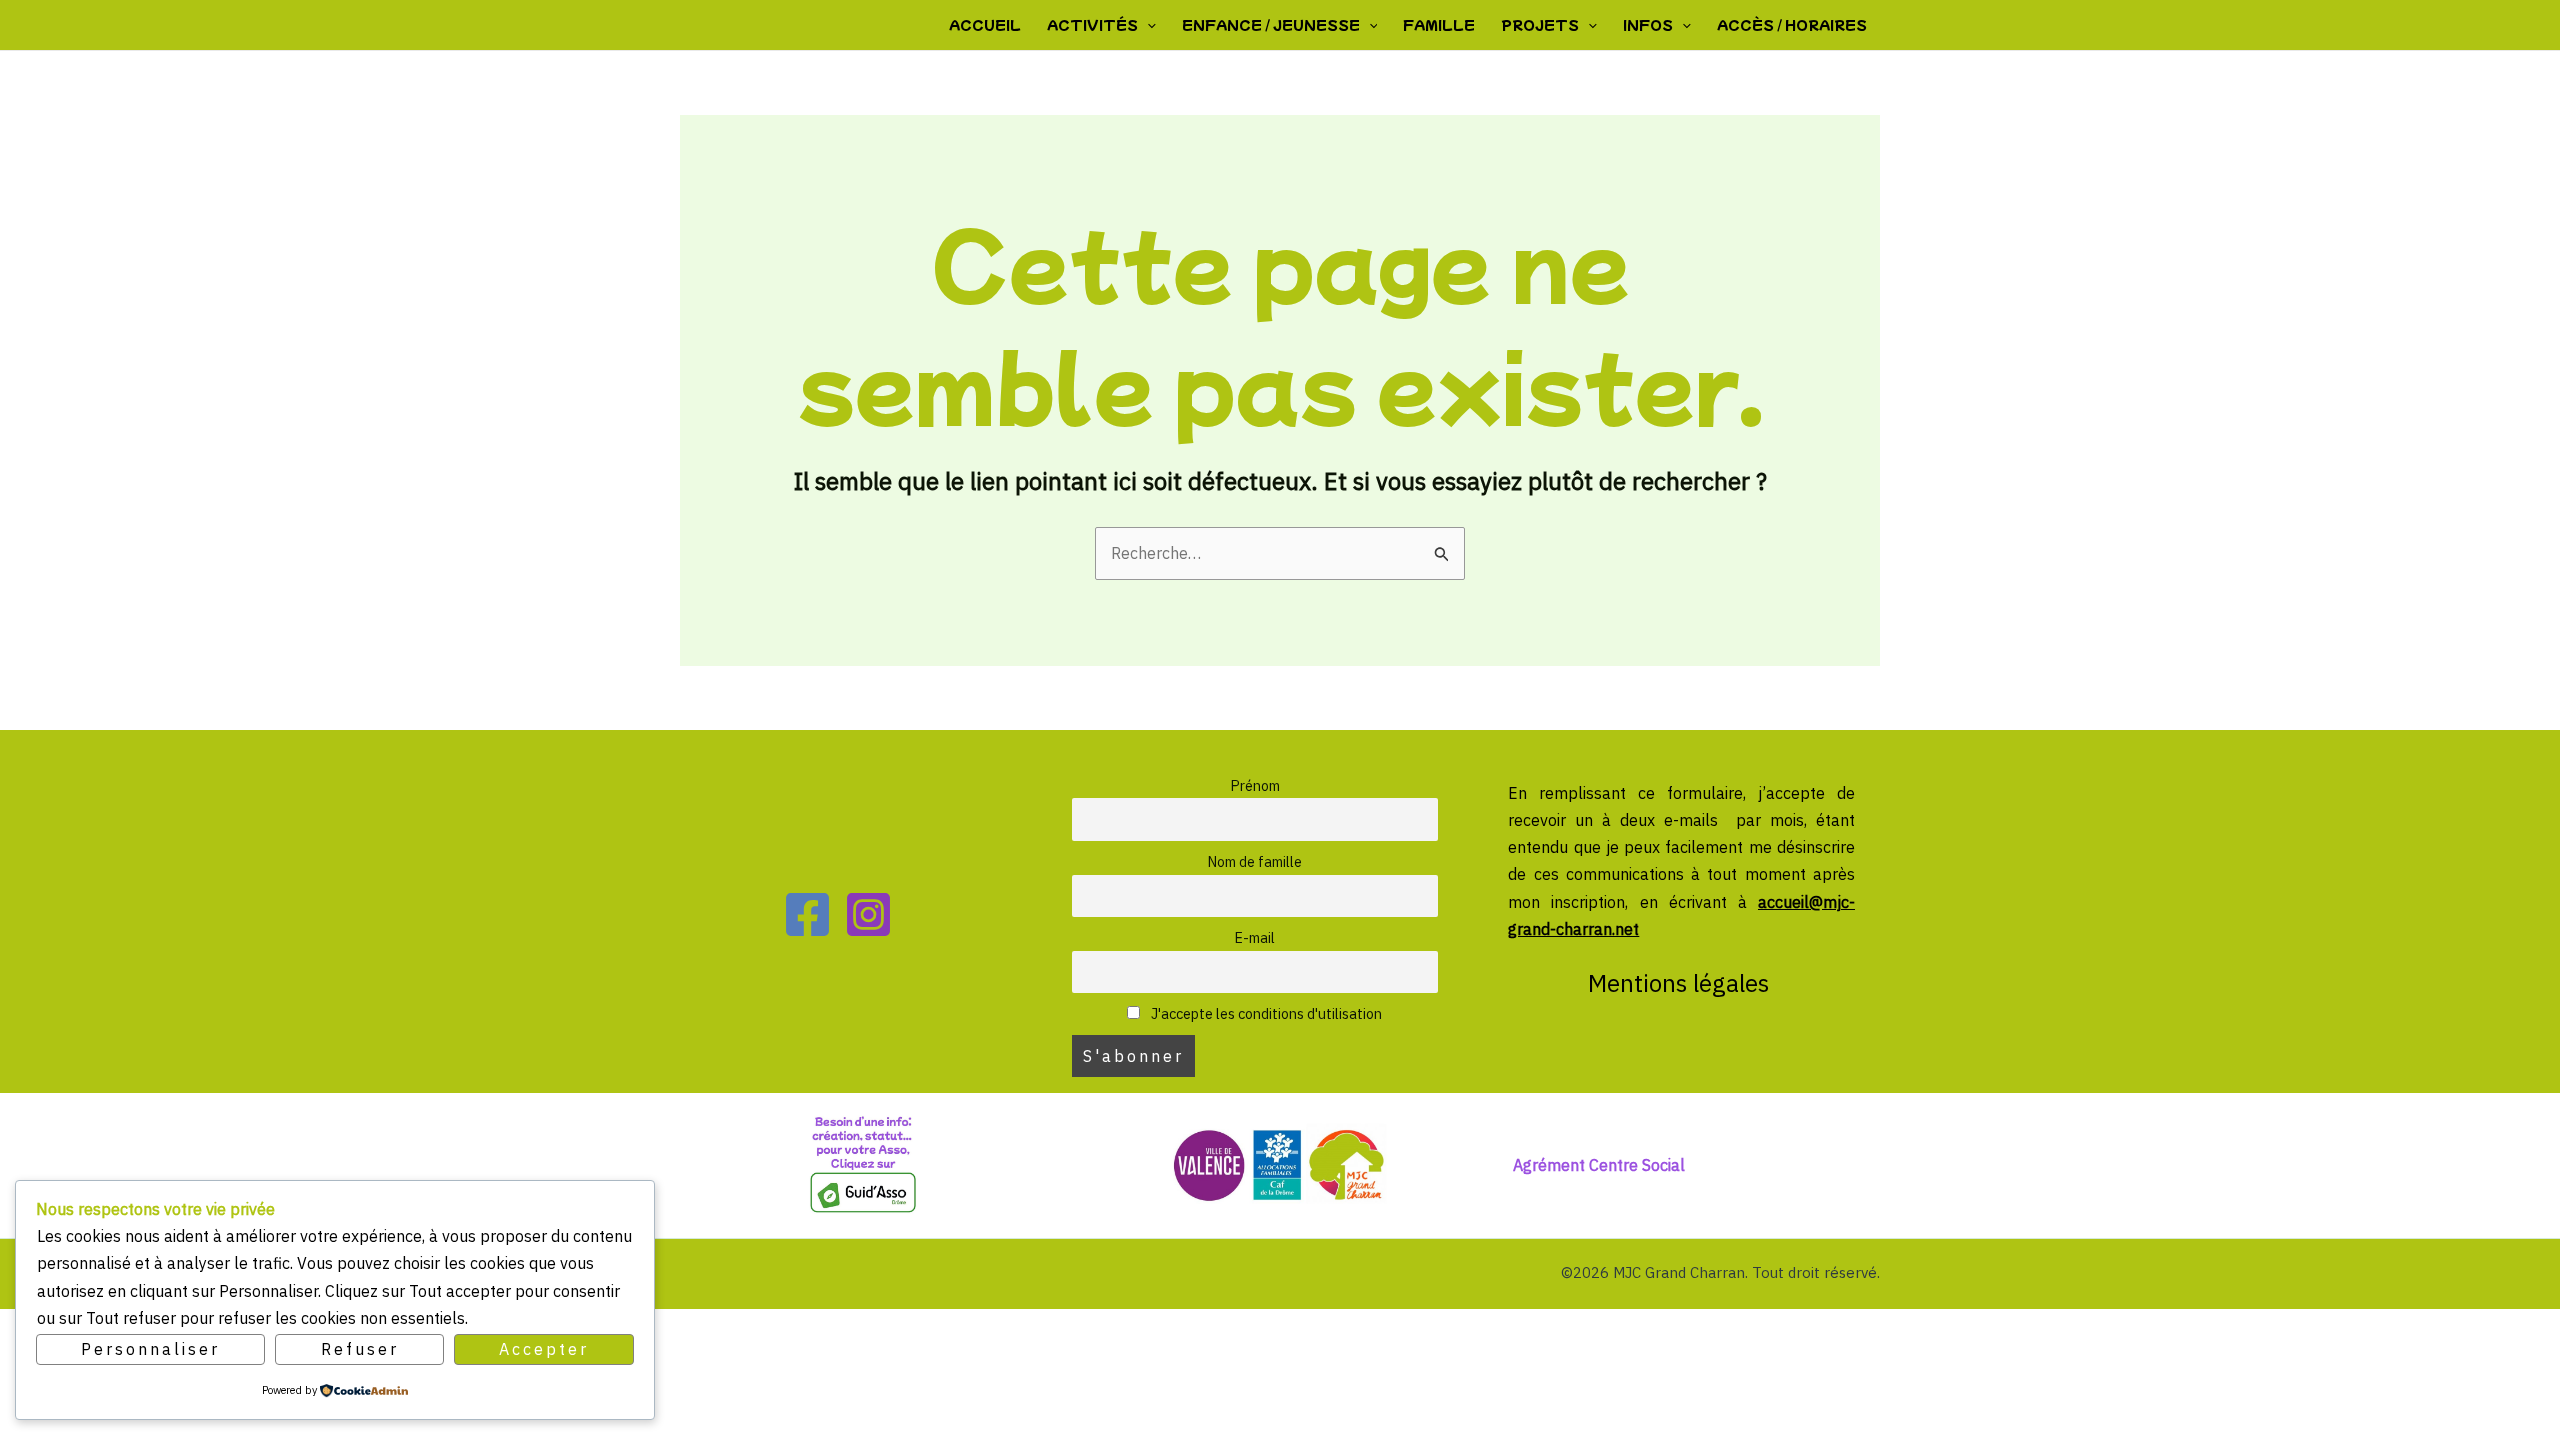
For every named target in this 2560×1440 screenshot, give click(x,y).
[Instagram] (868, 914)
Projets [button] (1540, 24)
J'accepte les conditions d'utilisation (1265, 1013)
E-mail (1254, 937)
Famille (1439, 24)
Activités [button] (1092, 24)
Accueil (985, 24)
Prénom (1255, 785)
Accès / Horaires (1792, 24)
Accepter (544, 1349)
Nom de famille (1254, 861)
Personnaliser (150, 1349)
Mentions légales (1681, 983)
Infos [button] (1648, 24)
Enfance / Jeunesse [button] (1271, 24)
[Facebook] (807, 914)
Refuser (360, 1349)
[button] (1147, 25)
